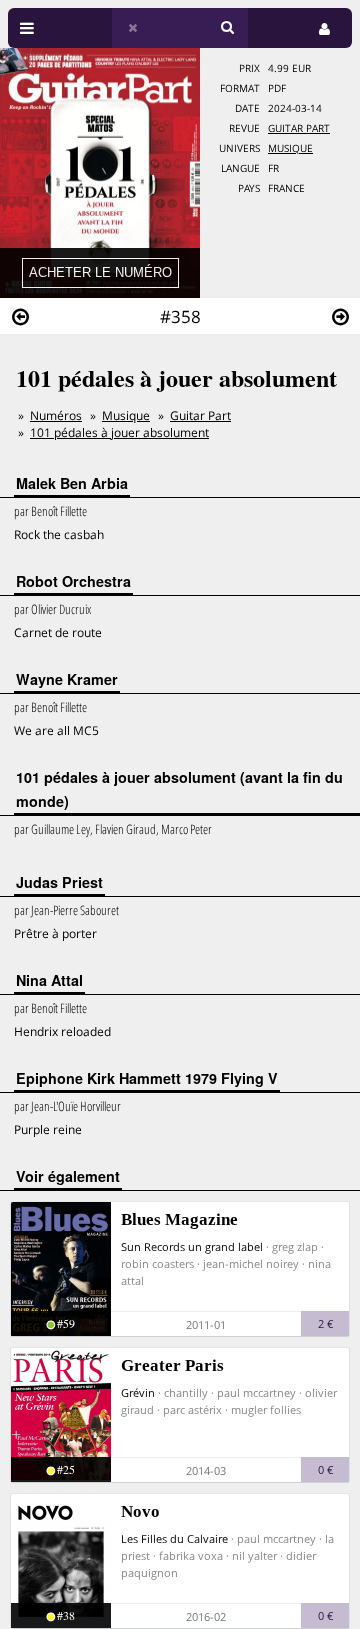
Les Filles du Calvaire (174, 1538)
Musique (290, 148)
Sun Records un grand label (192, 1246)
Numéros (56, 415)
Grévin (138, 1392)
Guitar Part (299, 128)
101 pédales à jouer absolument (119, 432)
